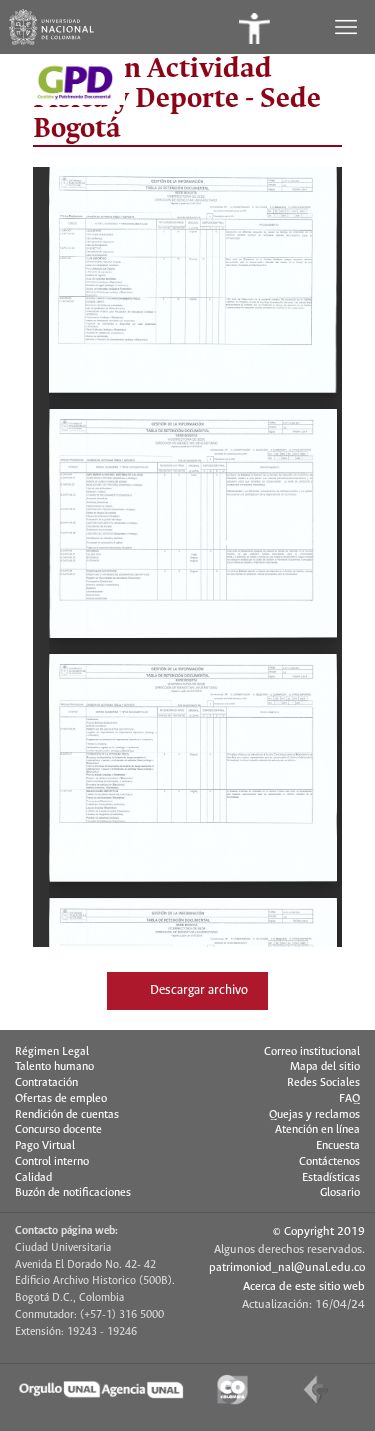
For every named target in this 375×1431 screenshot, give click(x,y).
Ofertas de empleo (61, 1099)
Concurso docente (58, 1130)
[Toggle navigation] (348, 27)
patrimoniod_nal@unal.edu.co (287, 1267)
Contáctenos (329, 1162)
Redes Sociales (323, 1083)
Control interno (52, 1162)
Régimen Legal (52, 1052)
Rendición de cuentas (67, 1115)
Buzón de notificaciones (73, 1193)
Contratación (46, 1083)
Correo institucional (312, 1052)
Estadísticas (331, 1178)
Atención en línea (317, 1130)
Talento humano (54, 1067)
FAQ (349, 1099)
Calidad (33, 1178)
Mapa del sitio (325, 1067)
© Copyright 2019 (319, 1231)
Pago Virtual (45, 1146)
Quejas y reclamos (314, 1115)
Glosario (340, 1193)
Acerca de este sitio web (304, 1286)
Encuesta (338, 1146)
